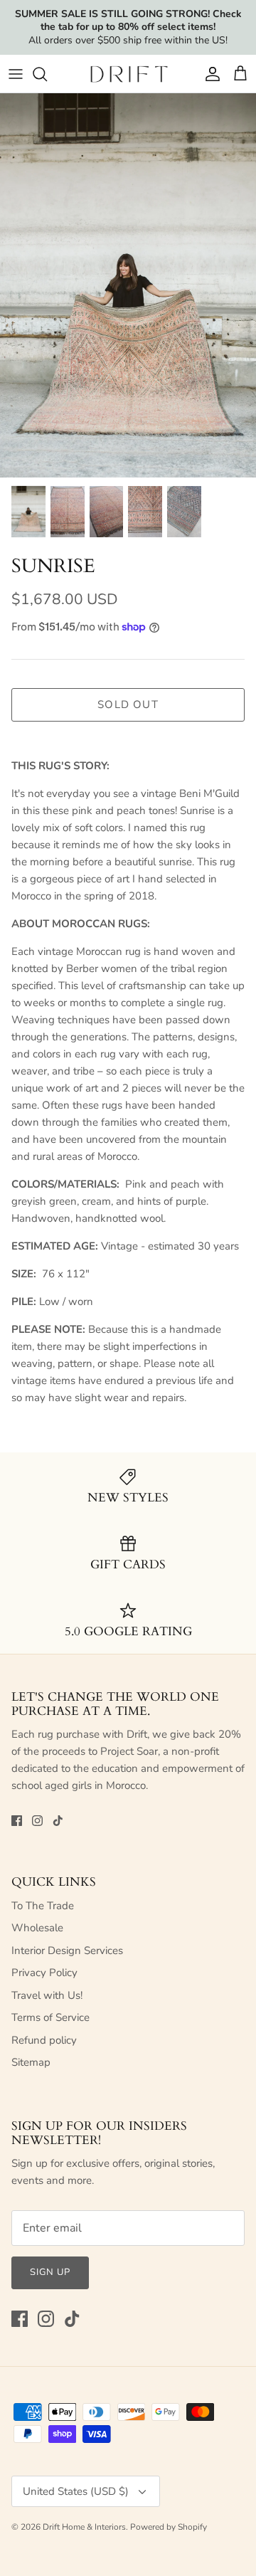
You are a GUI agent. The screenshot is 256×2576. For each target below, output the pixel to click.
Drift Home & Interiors (84, 2527)
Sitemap (31, 2062)
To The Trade (43, 1906)
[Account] (209, 74)
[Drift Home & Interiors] (128, 74)
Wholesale (37, 1928)
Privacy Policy (44, 1973)
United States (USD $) (76, 2491)
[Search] (47, 74)
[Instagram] (37, 1821)
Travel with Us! (47, 1995)
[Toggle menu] (16, 74)
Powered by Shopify (169, 2527)
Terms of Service (50, 2017)
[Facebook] (17, 1821)
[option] (128, 285)
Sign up (50, 2272)
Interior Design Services (67, 1951)
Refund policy (44, 2040)
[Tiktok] (58, 1821)
